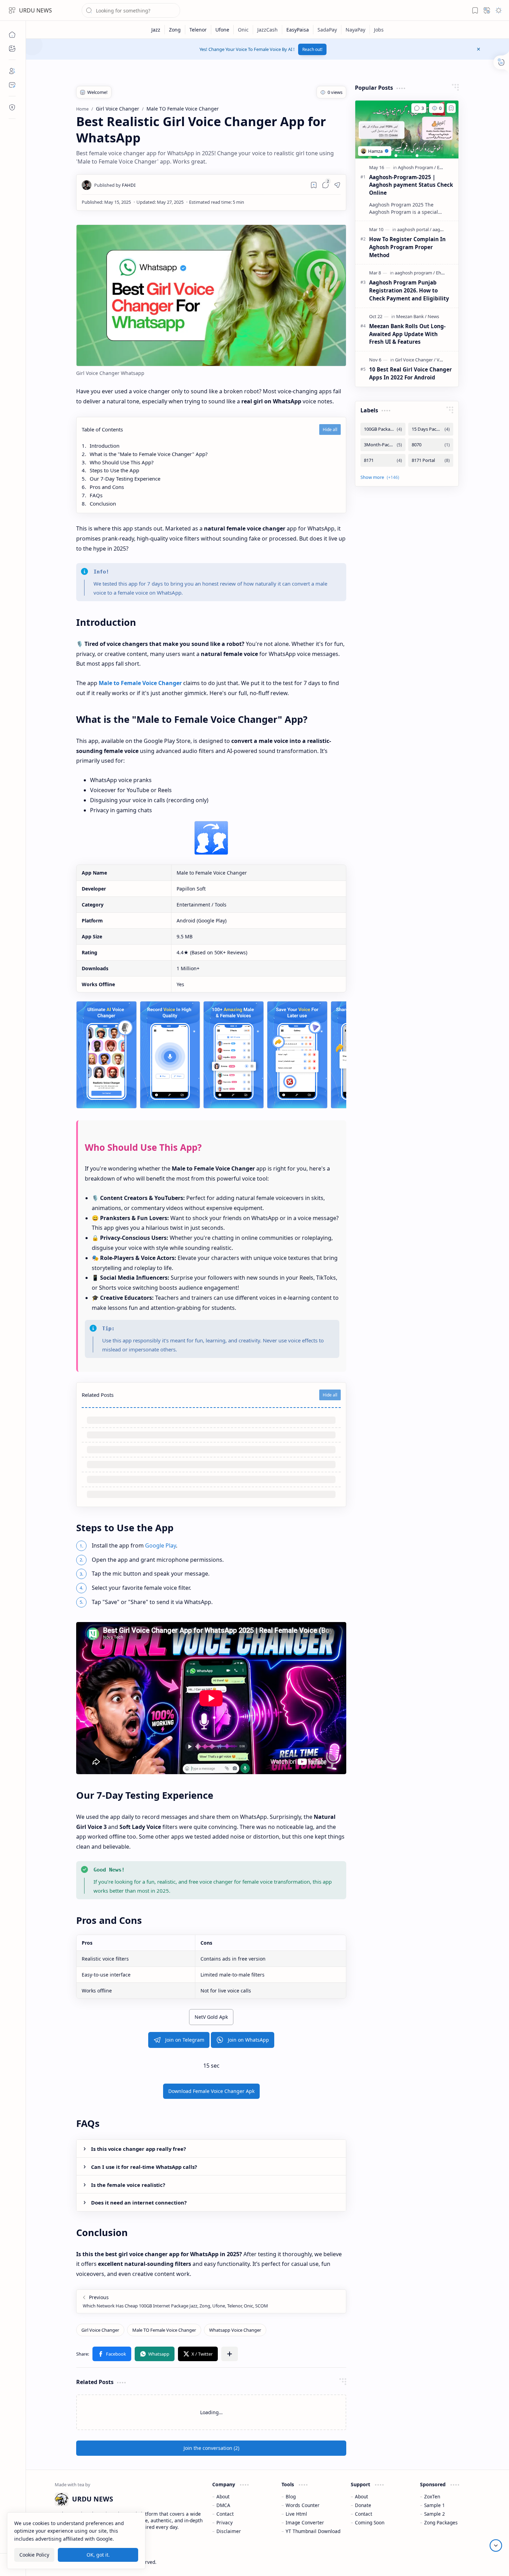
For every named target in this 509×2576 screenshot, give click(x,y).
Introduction (105, 446)
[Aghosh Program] (417, 167)
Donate (363, 2505)
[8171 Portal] (431, 460)
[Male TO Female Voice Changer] (164, 2330)
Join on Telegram (185, 2040)
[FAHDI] (115, 185)
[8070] (431, 445)
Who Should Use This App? (122, 462)
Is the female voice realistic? (128, 2185)
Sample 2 (435, 2514)
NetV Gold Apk (211, 2017)
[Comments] (419, 108)
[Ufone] (222, 30)
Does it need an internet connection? (139, 2202)
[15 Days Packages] (431, 429)
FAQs (96, 495)
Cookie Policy (34, 2555)
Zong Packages (441, 2522)
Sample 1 (435, 2505)
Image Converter (305, 2522)
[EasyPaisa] (298, 30)
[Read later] (314, 185)
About (223, 2496)
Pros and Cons (107, 487)
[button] (12, 10)
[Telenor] (198, 30)
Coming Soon (370, 2522)
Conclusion (103, 503)
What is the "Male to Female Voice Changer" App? (149, 454)
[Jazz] (156, 30)
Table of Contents (102, 429)
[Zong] (175, 30)
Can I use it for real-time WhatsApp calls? (144, 2167)
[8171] (383, 460)
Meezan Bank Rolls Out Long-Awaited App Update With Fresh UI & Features (407, 334)
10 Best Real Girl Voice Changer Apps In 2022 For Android (410, 373)
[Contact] (12, 85)
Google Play (160, 1545)
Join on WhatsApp (248, 2040)
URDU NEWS (35, 10)
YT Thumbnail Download (313, 2531)
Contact (225, 2514)
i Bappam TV (466, 2562)
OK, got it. (98, 2555)
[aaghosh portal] (414, 229)
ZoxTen (432, 2496)
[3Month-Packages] (383, 445)
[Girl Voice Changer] (100, 2330)
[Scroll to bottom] (496, 2546)
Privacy (225, 2522)
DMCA (223, 2505)
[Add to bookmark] (451, 108)
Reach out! (312, 49)
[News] (433, 316)
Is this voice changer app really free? (139, 2149)
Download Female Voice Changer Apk (211, 2091)
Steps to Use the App (114, 470)
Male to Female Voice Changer (140, 683)
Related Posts (98, 1395)
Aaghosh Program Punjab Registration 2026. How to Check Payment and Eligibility (409, 290)
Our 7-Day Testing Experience (125, 479)
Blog (291, 2496)
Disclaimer (229, 2531)
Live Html (296, 2514)
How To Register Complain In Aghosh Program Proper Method (407, 247)
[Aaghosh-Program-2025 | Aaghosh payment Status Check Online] (407, 130)
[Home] (12, 35)
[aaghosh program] (415, 273)
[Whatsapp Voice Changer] (235, 2330)
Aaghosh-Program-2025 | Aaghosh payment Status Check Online (411, 185)
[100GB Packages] (383, 429)
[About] (12, 71)
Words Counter (303, 2505)
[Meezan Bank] (411, 316)
